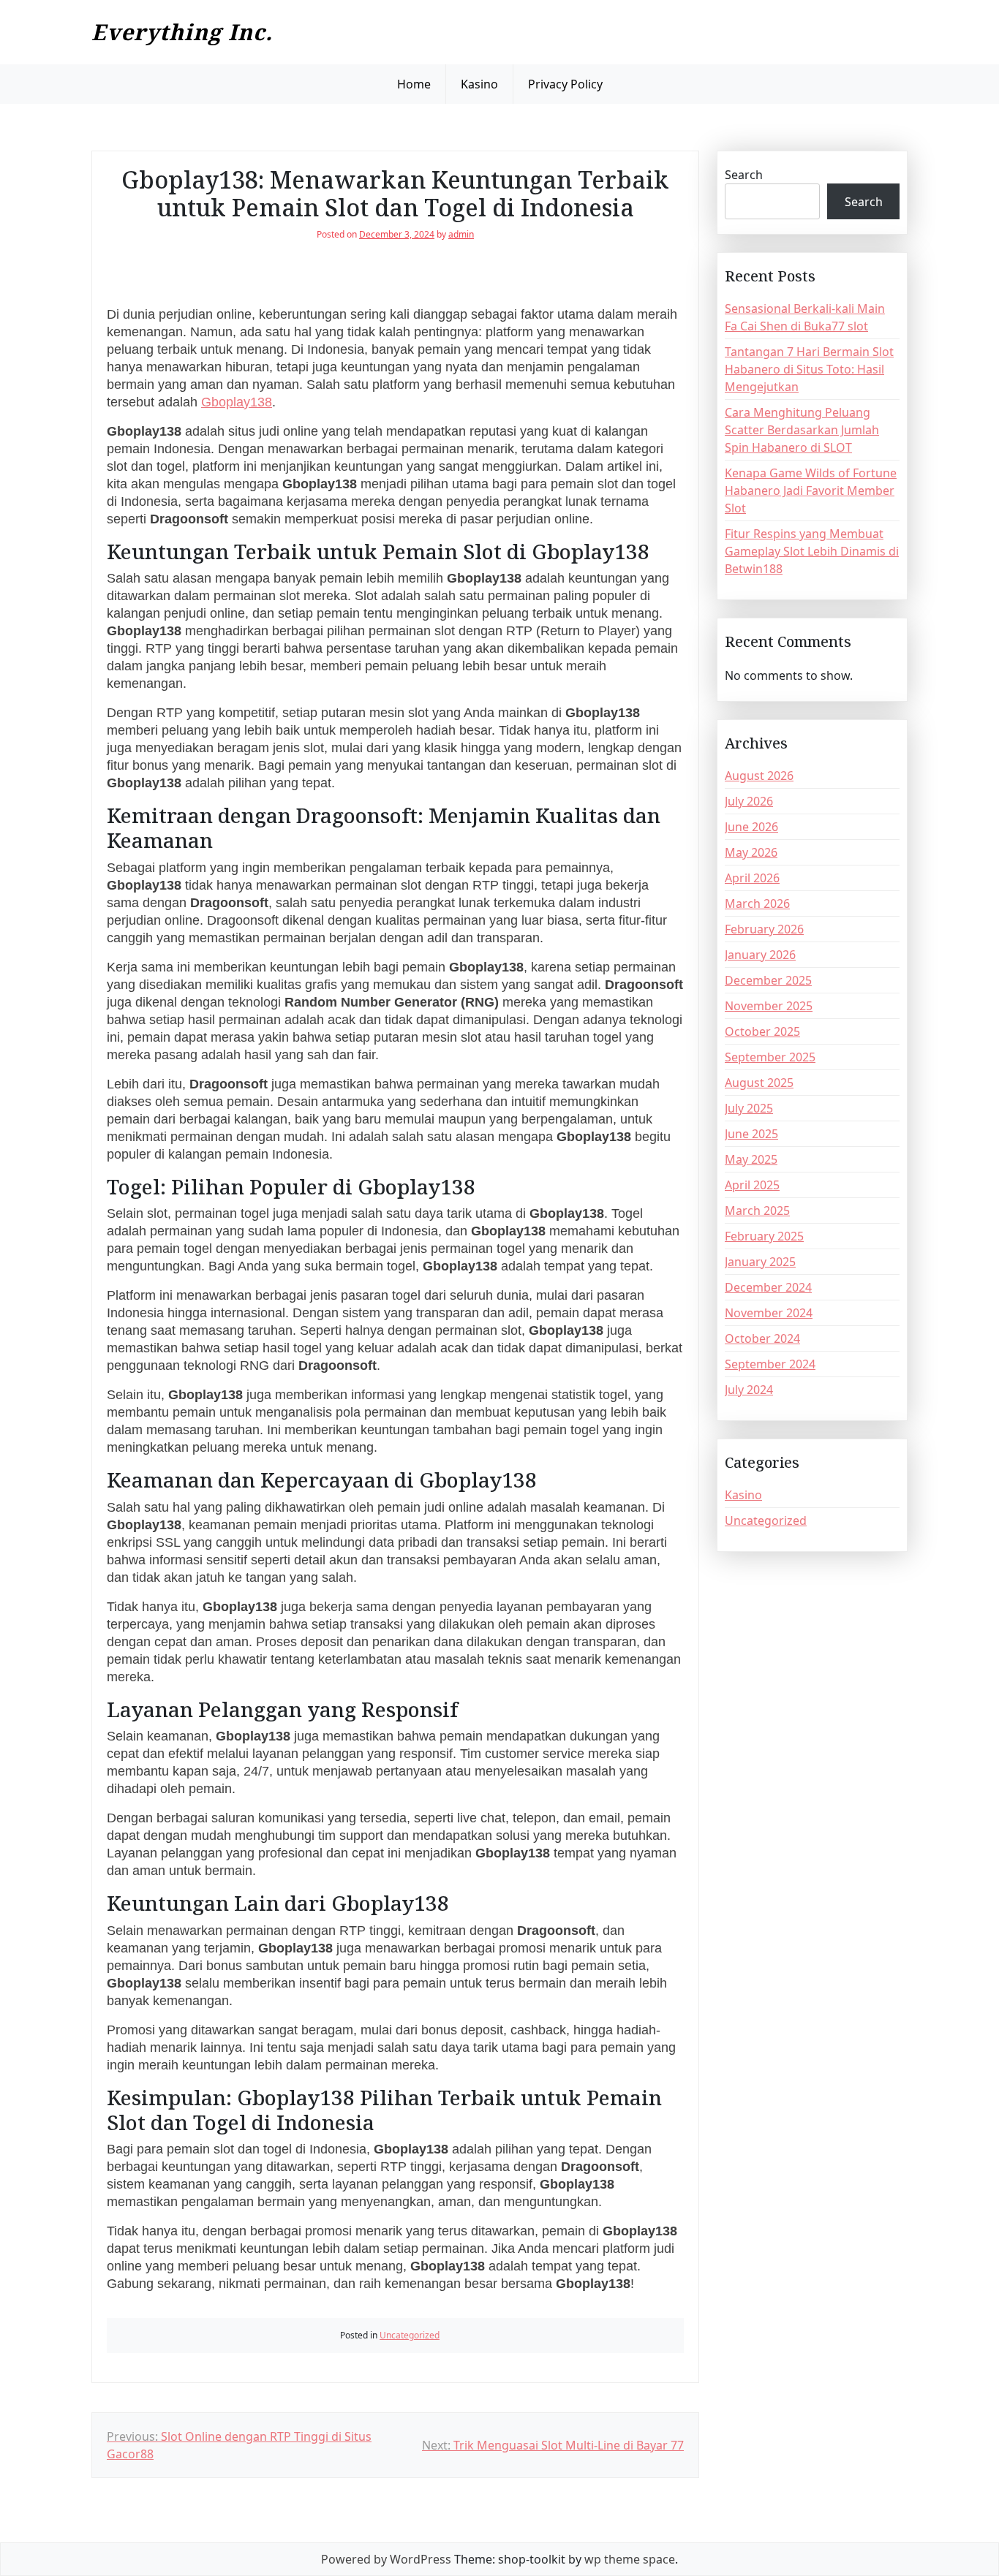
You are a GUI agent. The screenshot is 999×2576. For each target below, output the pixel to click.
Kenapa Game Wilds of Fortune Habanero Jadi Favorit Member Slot (811, 490)
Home (414, 84)
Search (744, 175)
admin (461, 234)
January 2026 (760, 955)
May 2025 (751, 1159)
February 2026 (764, 929)
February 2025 (764, 1236)
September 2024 (770, 1364)
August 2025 (759, 1083)
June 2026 (751, 827)
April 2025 (752, 1185)
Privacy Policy (565, 84)
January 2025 (760, 1262)
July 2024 (749, 1390)
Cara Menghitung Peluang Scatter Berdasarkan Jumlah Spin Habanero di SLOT (802, 430)
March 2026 (757, 904)
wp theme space (630, 2559)
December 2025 (768, 980)
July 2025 (749, 1108)
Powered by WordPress (386, 2559)
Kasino (479, 84)
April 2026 (752, 878)
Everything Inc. (182, 32)
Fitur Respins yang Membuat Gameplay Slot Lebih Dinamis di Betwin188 (812, 551)
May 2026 (751, 852)
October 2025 (762, 1031)
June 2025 (751, 1134)
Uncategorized (410, 2335)
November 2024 (769, 1313)
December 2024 (768, 1287)
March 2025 (757, 1211)
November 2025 (769, 1006)
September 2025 (770, 1057)
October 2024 (762, 1338)
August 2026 (759, 776)
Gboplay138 (237, 402)
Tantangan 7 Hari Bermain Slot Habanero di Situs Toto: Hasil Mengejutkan (809, 369)
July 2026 (749, 801)
